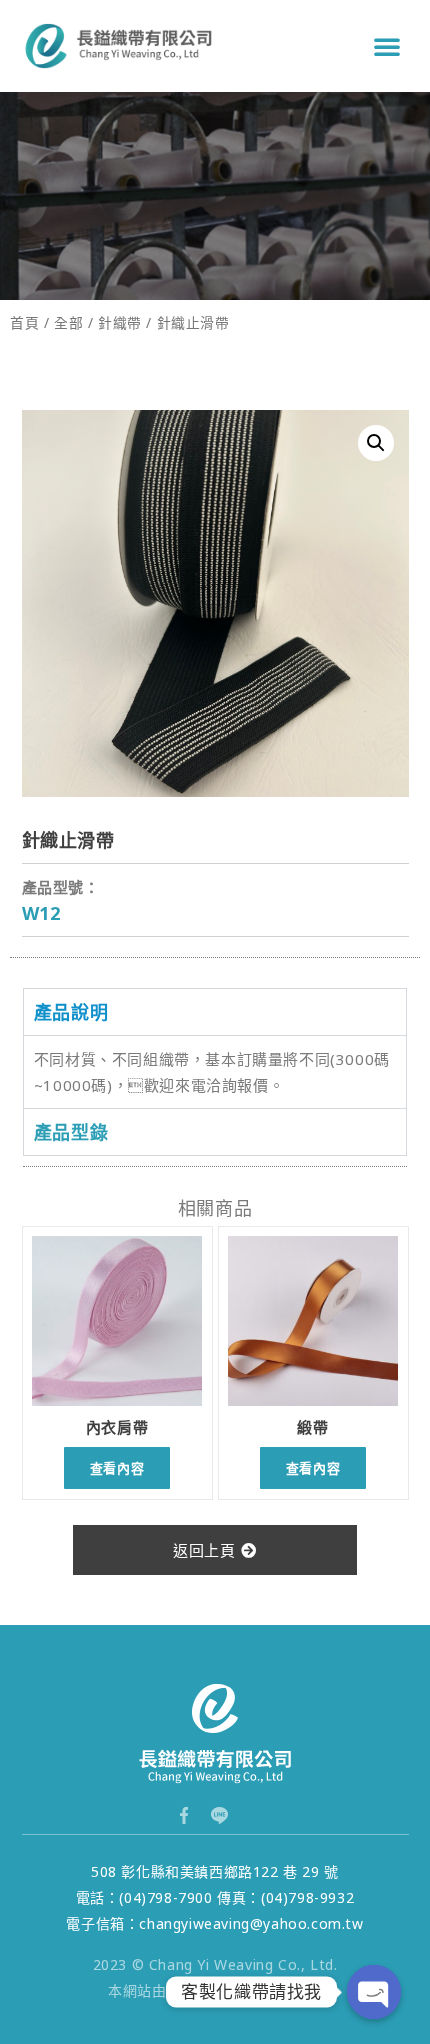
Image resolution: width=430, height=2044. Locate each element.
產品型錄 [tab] (71, 1132)
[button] (387, 46)
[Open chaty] (374, 1992)
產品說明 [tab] (71, 1012)
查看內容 (117, 1468)
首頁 (24, 322)
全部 (68, 322)
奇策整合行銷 (215, 1990)
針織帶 (120, 322)
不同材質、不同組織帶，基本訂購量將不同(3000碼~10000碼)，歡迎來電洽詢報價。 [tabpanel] (212, 1072)
